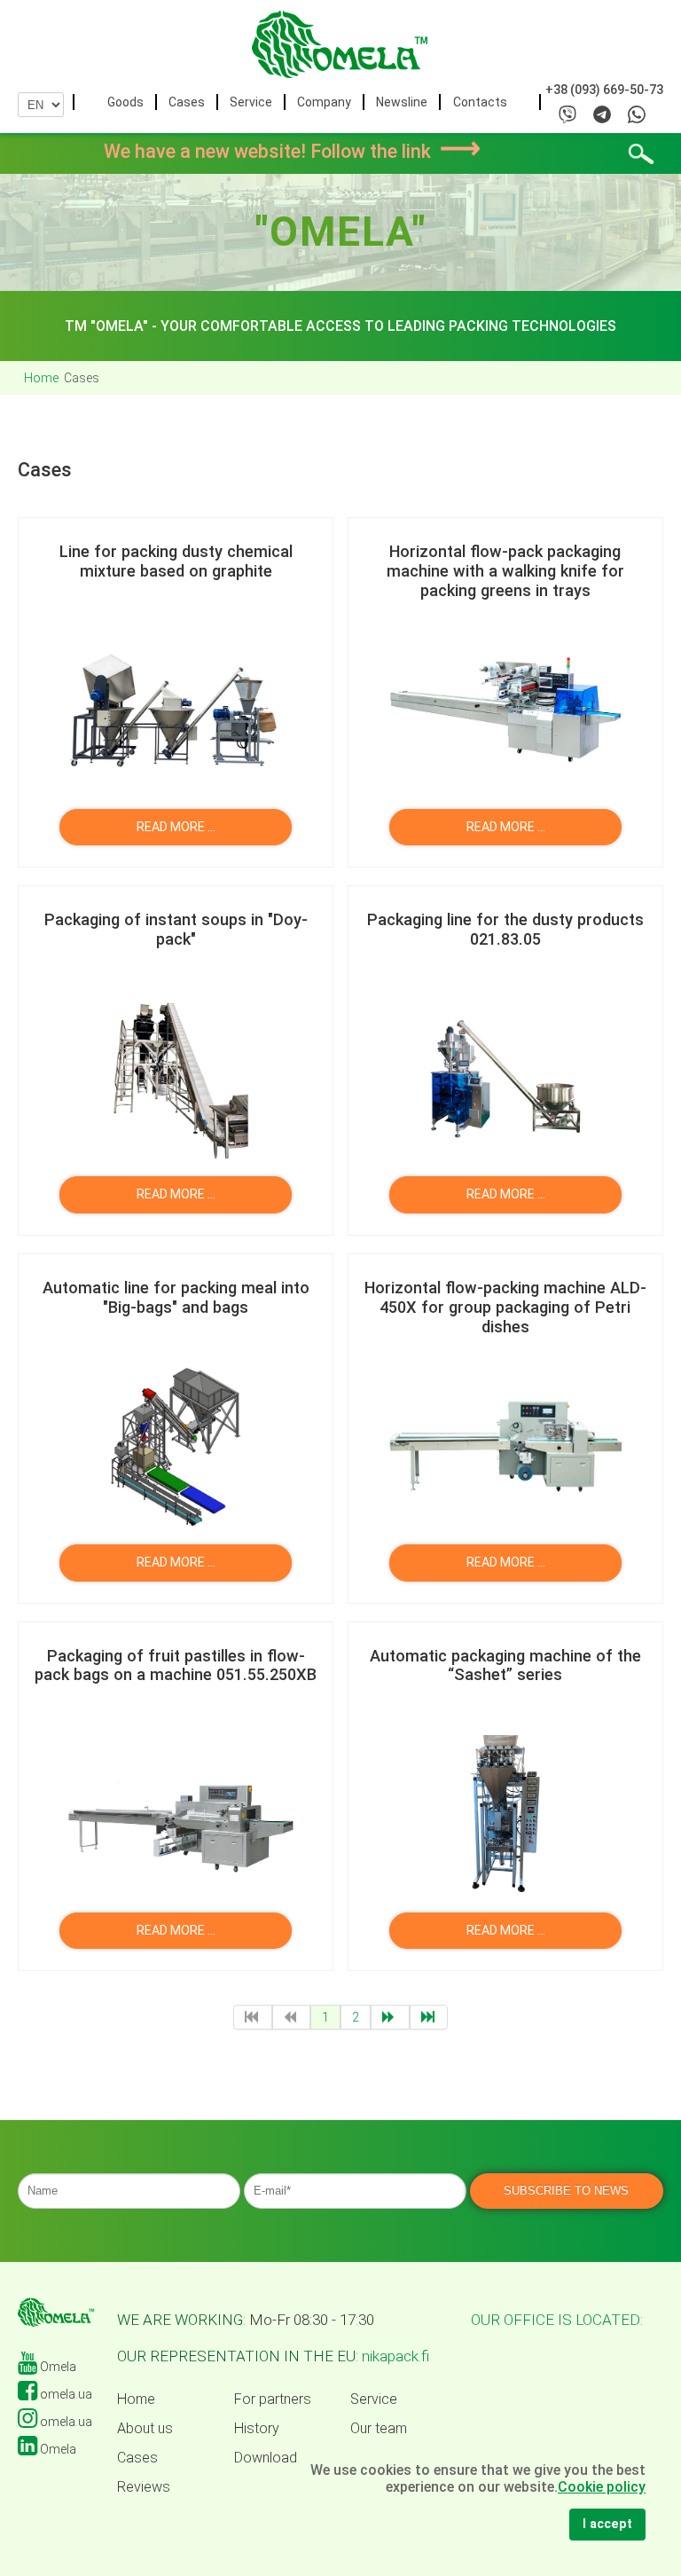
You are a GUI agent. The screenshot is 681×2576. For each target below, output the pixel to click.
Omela (57, 2367)
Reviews (144, 2487)
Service (251, 102)
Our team (379, 2429)
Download (266, 2458)
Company (324, 102)
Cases (187, 102)
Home (136, 2399)
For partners (273, 2399)
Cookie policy (602, 2487)
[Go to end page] (429, 2017)
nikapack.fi (395, 2356)
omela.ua (65, 2394)
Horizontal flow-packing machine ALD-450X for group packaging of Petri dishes (505, 1307)
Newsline (402, 102)
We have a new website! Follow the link (292, 151)
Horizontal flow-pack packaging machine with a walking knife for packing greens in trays (505, 571)
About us (145, 2429)
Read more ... (175, 827)
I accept (607, 2524)
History (257, 2429)
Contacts (480, 102)
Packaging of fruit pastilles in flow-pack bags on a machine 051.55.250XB (176, 1665)
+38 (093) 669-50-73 (604, 90)
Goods (125, 102)
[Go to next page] (390, 2017)
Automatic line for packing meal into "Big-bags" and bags (176, 1297)
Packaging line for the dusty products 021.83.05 (505, 929)
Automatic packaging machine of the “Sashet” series (505, 1665)
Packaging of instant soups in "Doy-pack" (176, 929)
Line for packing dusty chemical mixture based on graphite (176, 561)
